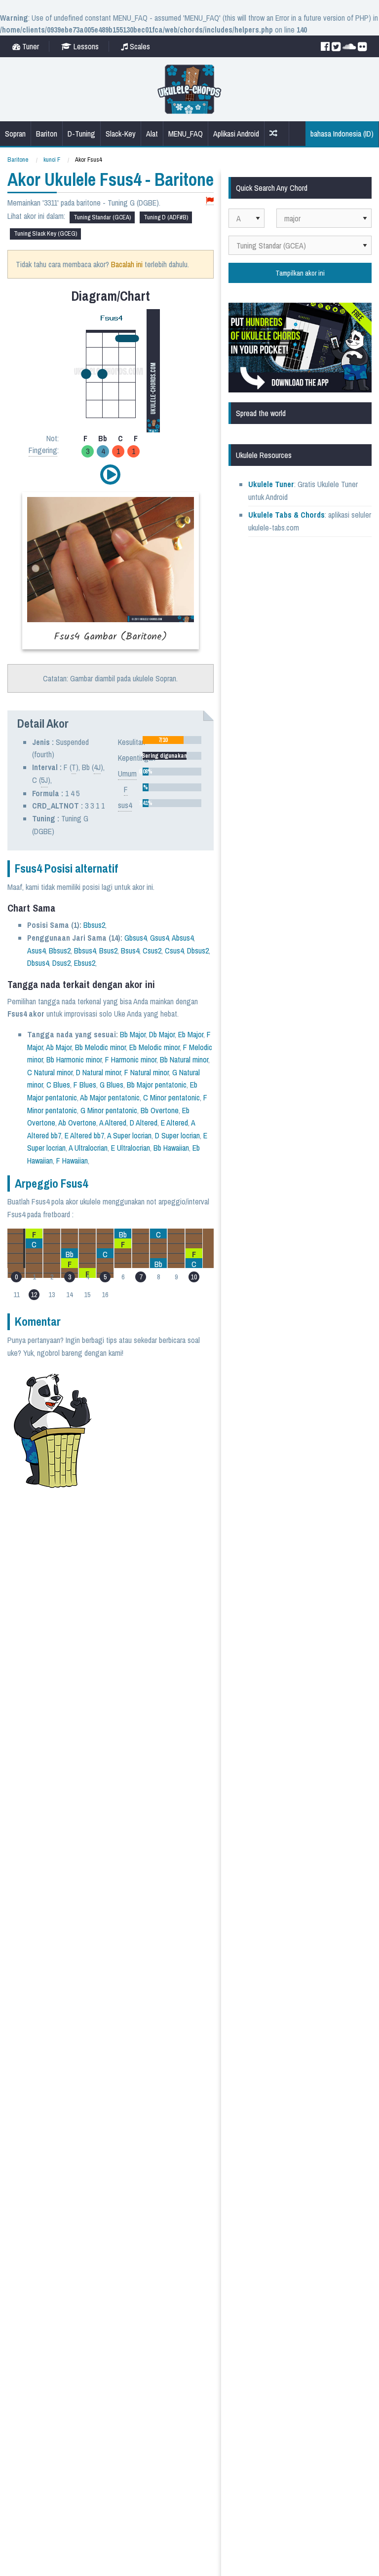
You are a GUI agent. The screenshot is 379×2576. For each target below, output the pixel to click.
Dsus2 (61, 963)
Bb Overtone (160, 1110)
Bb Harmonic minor (74, 1059)
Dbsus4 (38, 963)
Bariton (47, 134)
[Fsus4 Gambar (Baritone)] (111, 570)
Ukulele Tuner (271, 484)
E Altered (174, 1123)
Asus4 (36, 951)
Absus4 (183, 938)
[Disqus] (136, 1616)
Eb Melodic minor (154, 1047)
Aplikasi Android (236, 134)
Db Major (162, 1034)
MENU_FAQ (186, 134)
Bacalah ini (127, 264)
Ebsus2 (85, 963)
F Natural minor (147, 1072)
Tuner (30, 46)
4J (97, 767)
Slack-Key (121, 134)
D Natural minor (98, 1072)
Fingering (43, 450)
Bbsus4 (85, 951)
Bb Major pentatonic (157, 1085)
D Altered (144, 1123)
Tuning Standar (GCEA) (102, 217)
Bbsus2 (94, 925)
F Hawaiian (72, 1161)
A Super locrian (129, 1135)
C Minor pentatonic (171, 1097)
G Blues (112, 1085)
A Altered (113, 1123)
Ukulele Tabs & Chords (286, 515)
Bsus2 (108, 951)
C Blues (58, 1085)
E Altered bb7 (84, 1135)
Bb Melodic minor (100, 1047)
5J (44, 780)
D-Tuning (81, 134)
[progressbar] (172, 740)
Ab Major (59, 1047)
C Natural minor (50, 1072)
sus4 (125, 805)
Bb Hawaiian (171, 1148)
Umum (127, 774)
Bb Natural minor (184, 1059)
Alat (152, 134)
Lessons (85, 46)
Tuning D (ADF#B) (166, 217)
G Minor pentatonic (109, 1110)
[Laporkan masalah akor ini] (210, 201)
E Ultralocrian (131, 1148)
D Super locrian (177, 1135)
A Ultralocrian (88, 1148)
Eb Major (191, 1034)
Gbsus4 (135, 938)
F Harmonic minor (131, 1059)
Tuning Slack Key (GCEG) (45, 233)
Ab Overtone (77, 1123)
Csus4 (174, 951)
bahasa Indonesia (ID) (342, 134)
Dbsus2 (198, 951)
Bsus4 (130, 951)
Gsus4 (159, 938)
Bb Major (133, 1034)
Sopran (15, 134)
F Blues (85, 1085)
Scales (139, 46)
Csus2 (152, 951)
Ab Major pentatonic (110, 1097)
